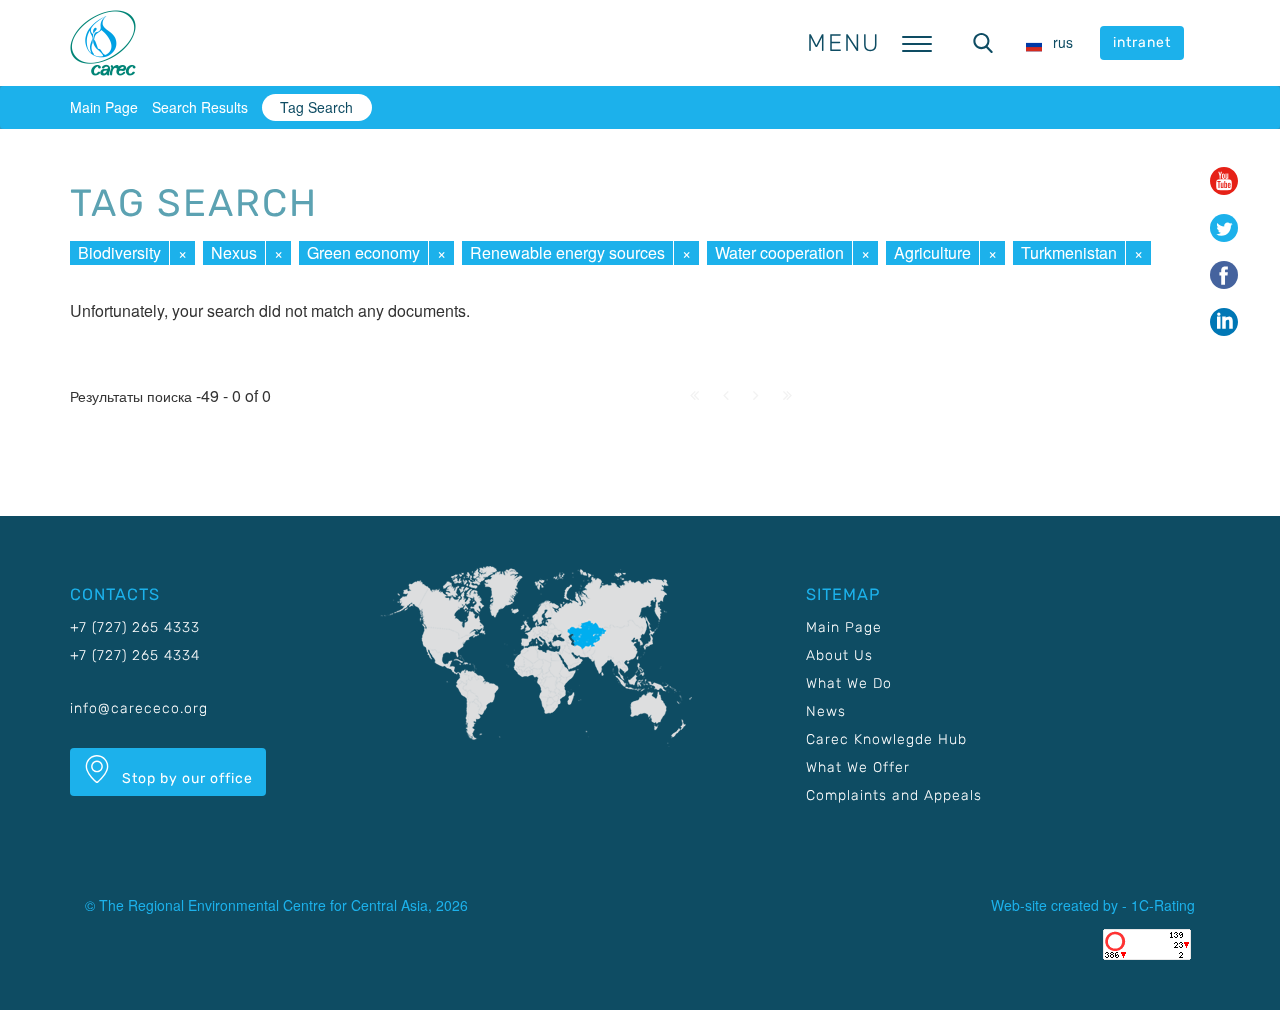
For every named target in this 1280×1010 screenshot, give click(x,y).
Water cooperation (779, 252)
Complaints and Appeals (894, 795)
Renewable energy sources (567, 252)
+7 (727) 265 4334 (135, 655)
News (826, 711)
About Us (839, 655)
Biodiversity (119, 252)
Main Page (104, 107)
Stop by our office (185, 778)
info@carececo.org (139, 708)
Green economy (363, 252)
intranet (1142, 42)
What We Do (849, 683)
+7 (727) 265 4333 (135, 627)
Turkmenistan (1069, 252)
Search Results (200, 107)
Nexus (234, 252)
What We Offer (858, 767)
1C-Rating (1163, 905)
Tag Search (316, 107)
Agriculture (932, 252)
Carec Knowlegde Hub (886, 739)
